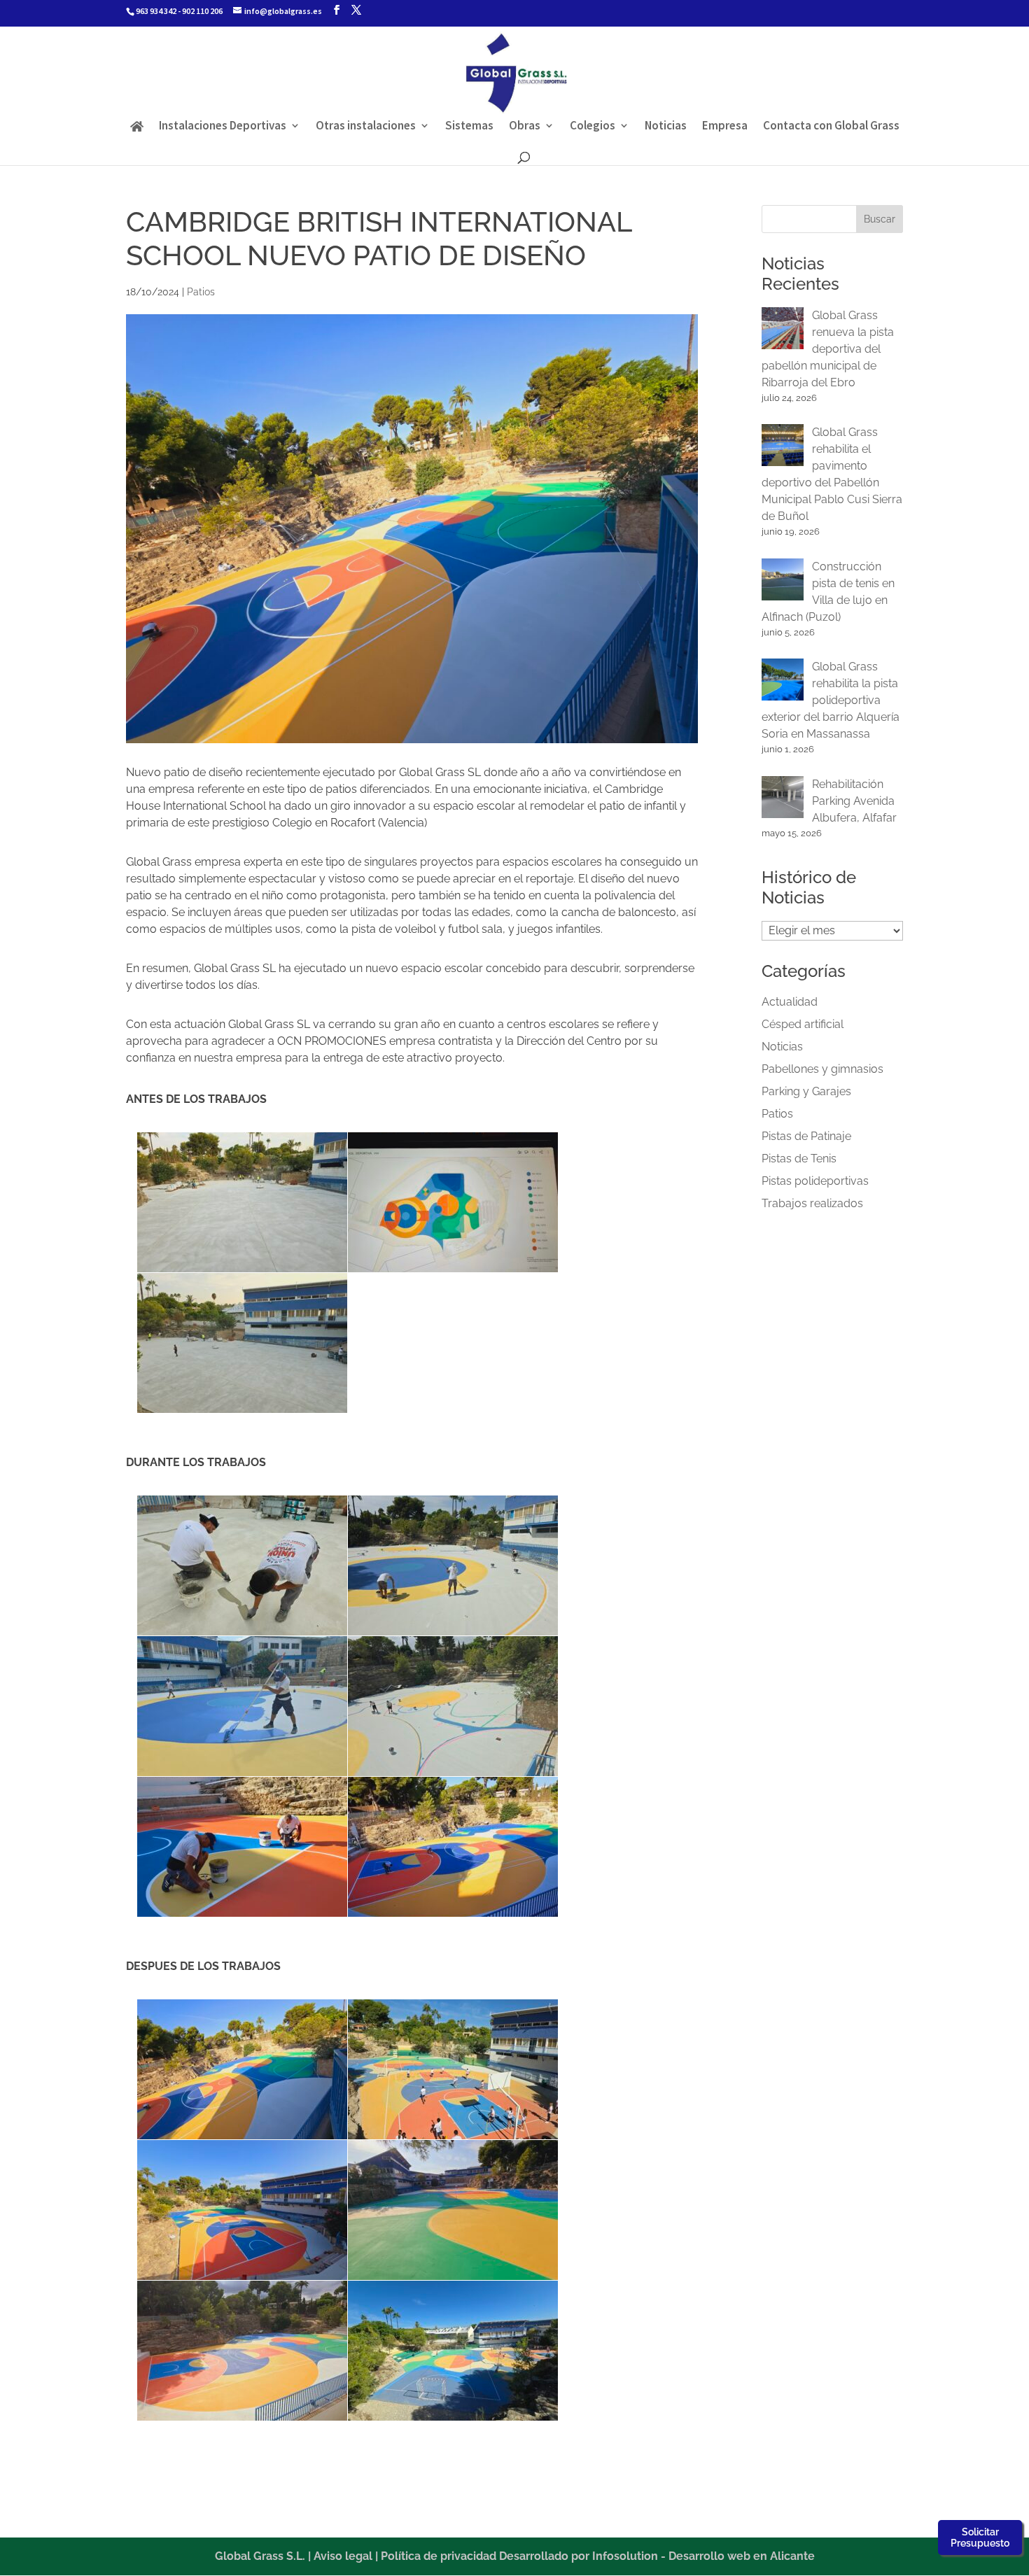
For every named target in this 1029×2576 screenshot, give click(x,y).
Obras (525, 127)
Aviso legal (343, 2556)
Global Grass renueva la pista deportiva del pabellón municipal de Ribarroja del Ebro (828, 349)
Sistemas (469, 127)
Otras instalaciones (366, 127)
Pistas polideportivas (815, 1181)
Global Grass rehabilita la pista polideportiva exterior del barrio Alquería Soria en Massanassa (831, 700)
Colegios (593, 127)
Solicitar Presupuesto (980, 2538)
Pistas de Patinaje (806, 1136)
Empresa (725, 127)
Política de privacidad (439, 2556)
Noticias (666, 127)
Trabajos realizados (812, 1203)
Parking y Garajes (806, 1091)
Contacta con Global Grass (831, 127)
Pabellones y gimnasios (822, 1069)
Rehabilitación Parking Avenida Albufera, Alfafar (854, 801)
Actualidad (790, 1002)
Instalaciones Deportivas (223, 127)
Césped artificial (803, 1024)
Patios (201, 292)
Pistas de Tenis (799, 1159)
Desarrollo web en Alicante (742, 2556)
